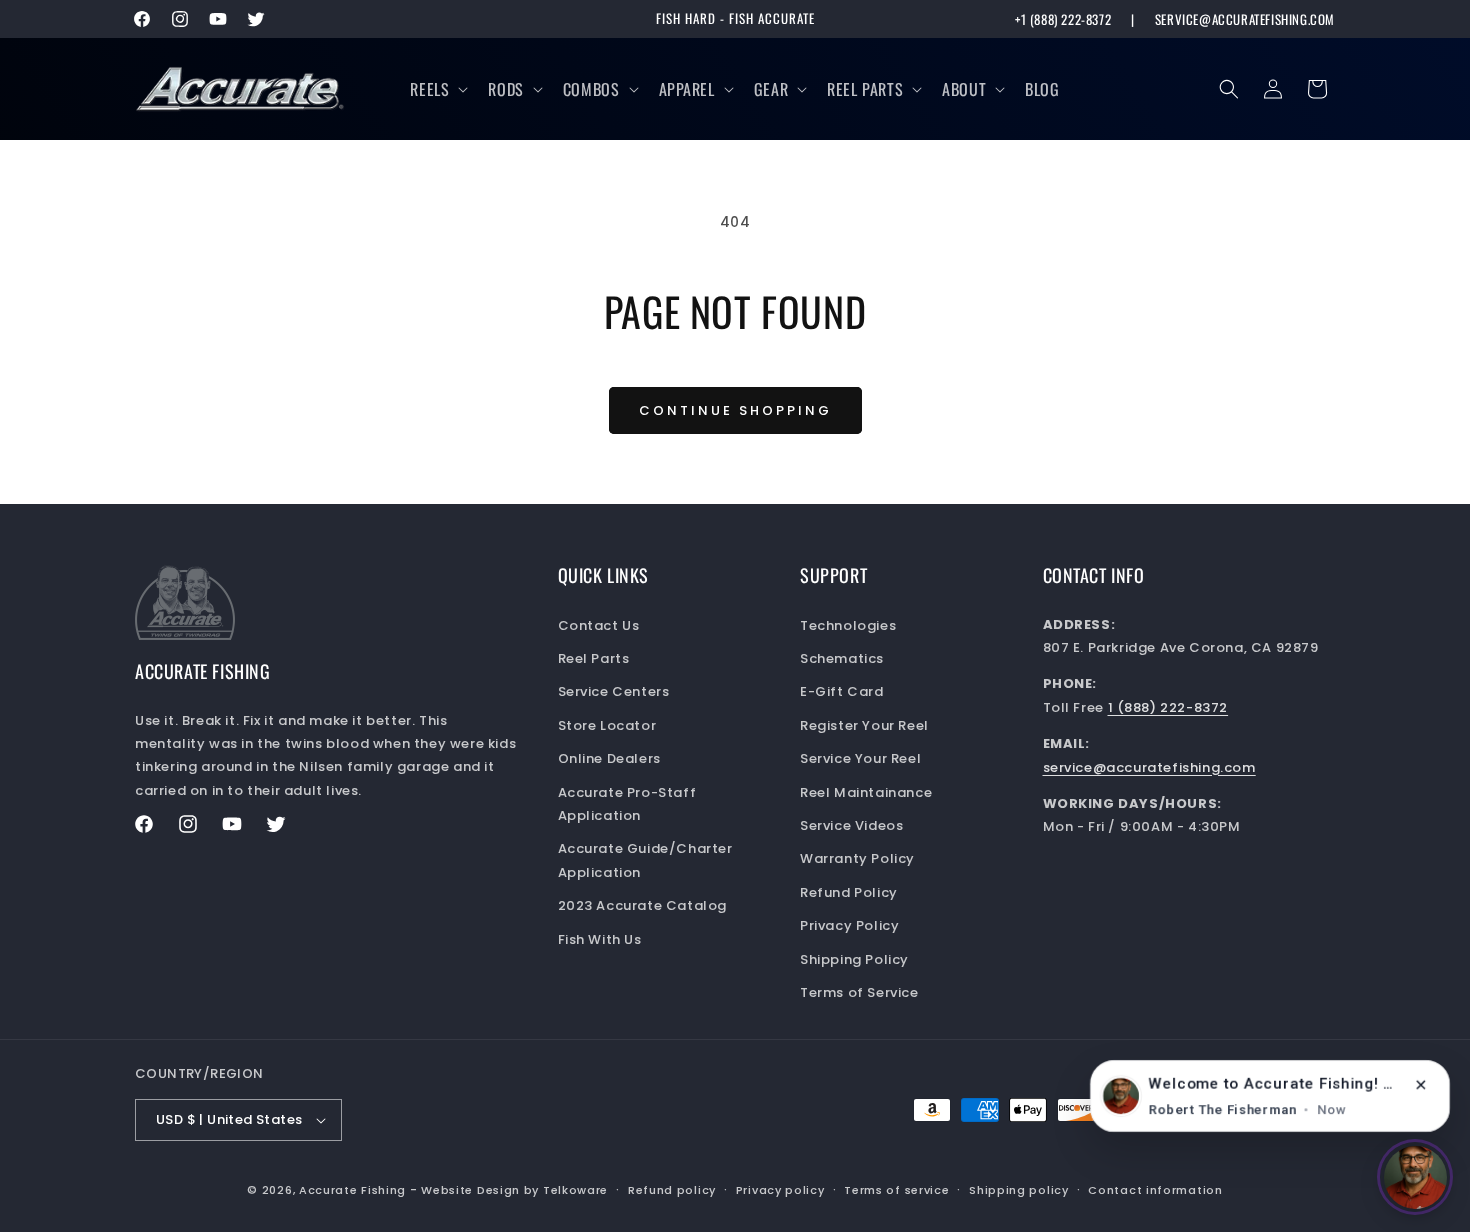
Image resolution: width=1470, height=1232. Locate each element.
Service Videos (851, 825)
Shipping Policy (854, 959)
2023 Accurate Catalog (643, 905)
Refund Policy (849, 892)
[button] (437, 89)
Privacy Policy (849, 925)
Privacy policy (780, 1190)
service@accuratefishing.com (1245, 19)
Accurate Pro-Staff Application (627, 804)
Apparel (687, 89)
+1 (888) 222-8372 (1063, 19)
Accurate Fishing (352, 1190)
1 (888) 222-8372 (1168, 707)
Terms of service (896, 1190)
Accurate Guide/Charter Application (645, 860)
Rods (505, 89)
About (964, 89)
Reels (429, 89)
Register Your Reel (864, 725)
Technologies (848, 625)
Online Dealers (609, 758)
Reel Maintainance (866, 792)
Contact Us (599, 625)
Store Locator (607, 725)
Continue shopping (735, 410)
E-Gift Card (842, 691)
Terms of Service (859, 992)
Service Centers (614, 691)
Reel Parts (865, 89)
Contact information (1155, 1190)
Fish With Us (600, 939)
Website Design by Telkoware (514, 1190)
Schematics (842, 658)
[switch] (1415, 1177)
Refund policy (672, 1190)
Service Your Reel (860, 758)
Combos (591, 89)
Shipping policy (1019, 1190)
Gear (771, 89)
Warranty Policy (857, 858)
